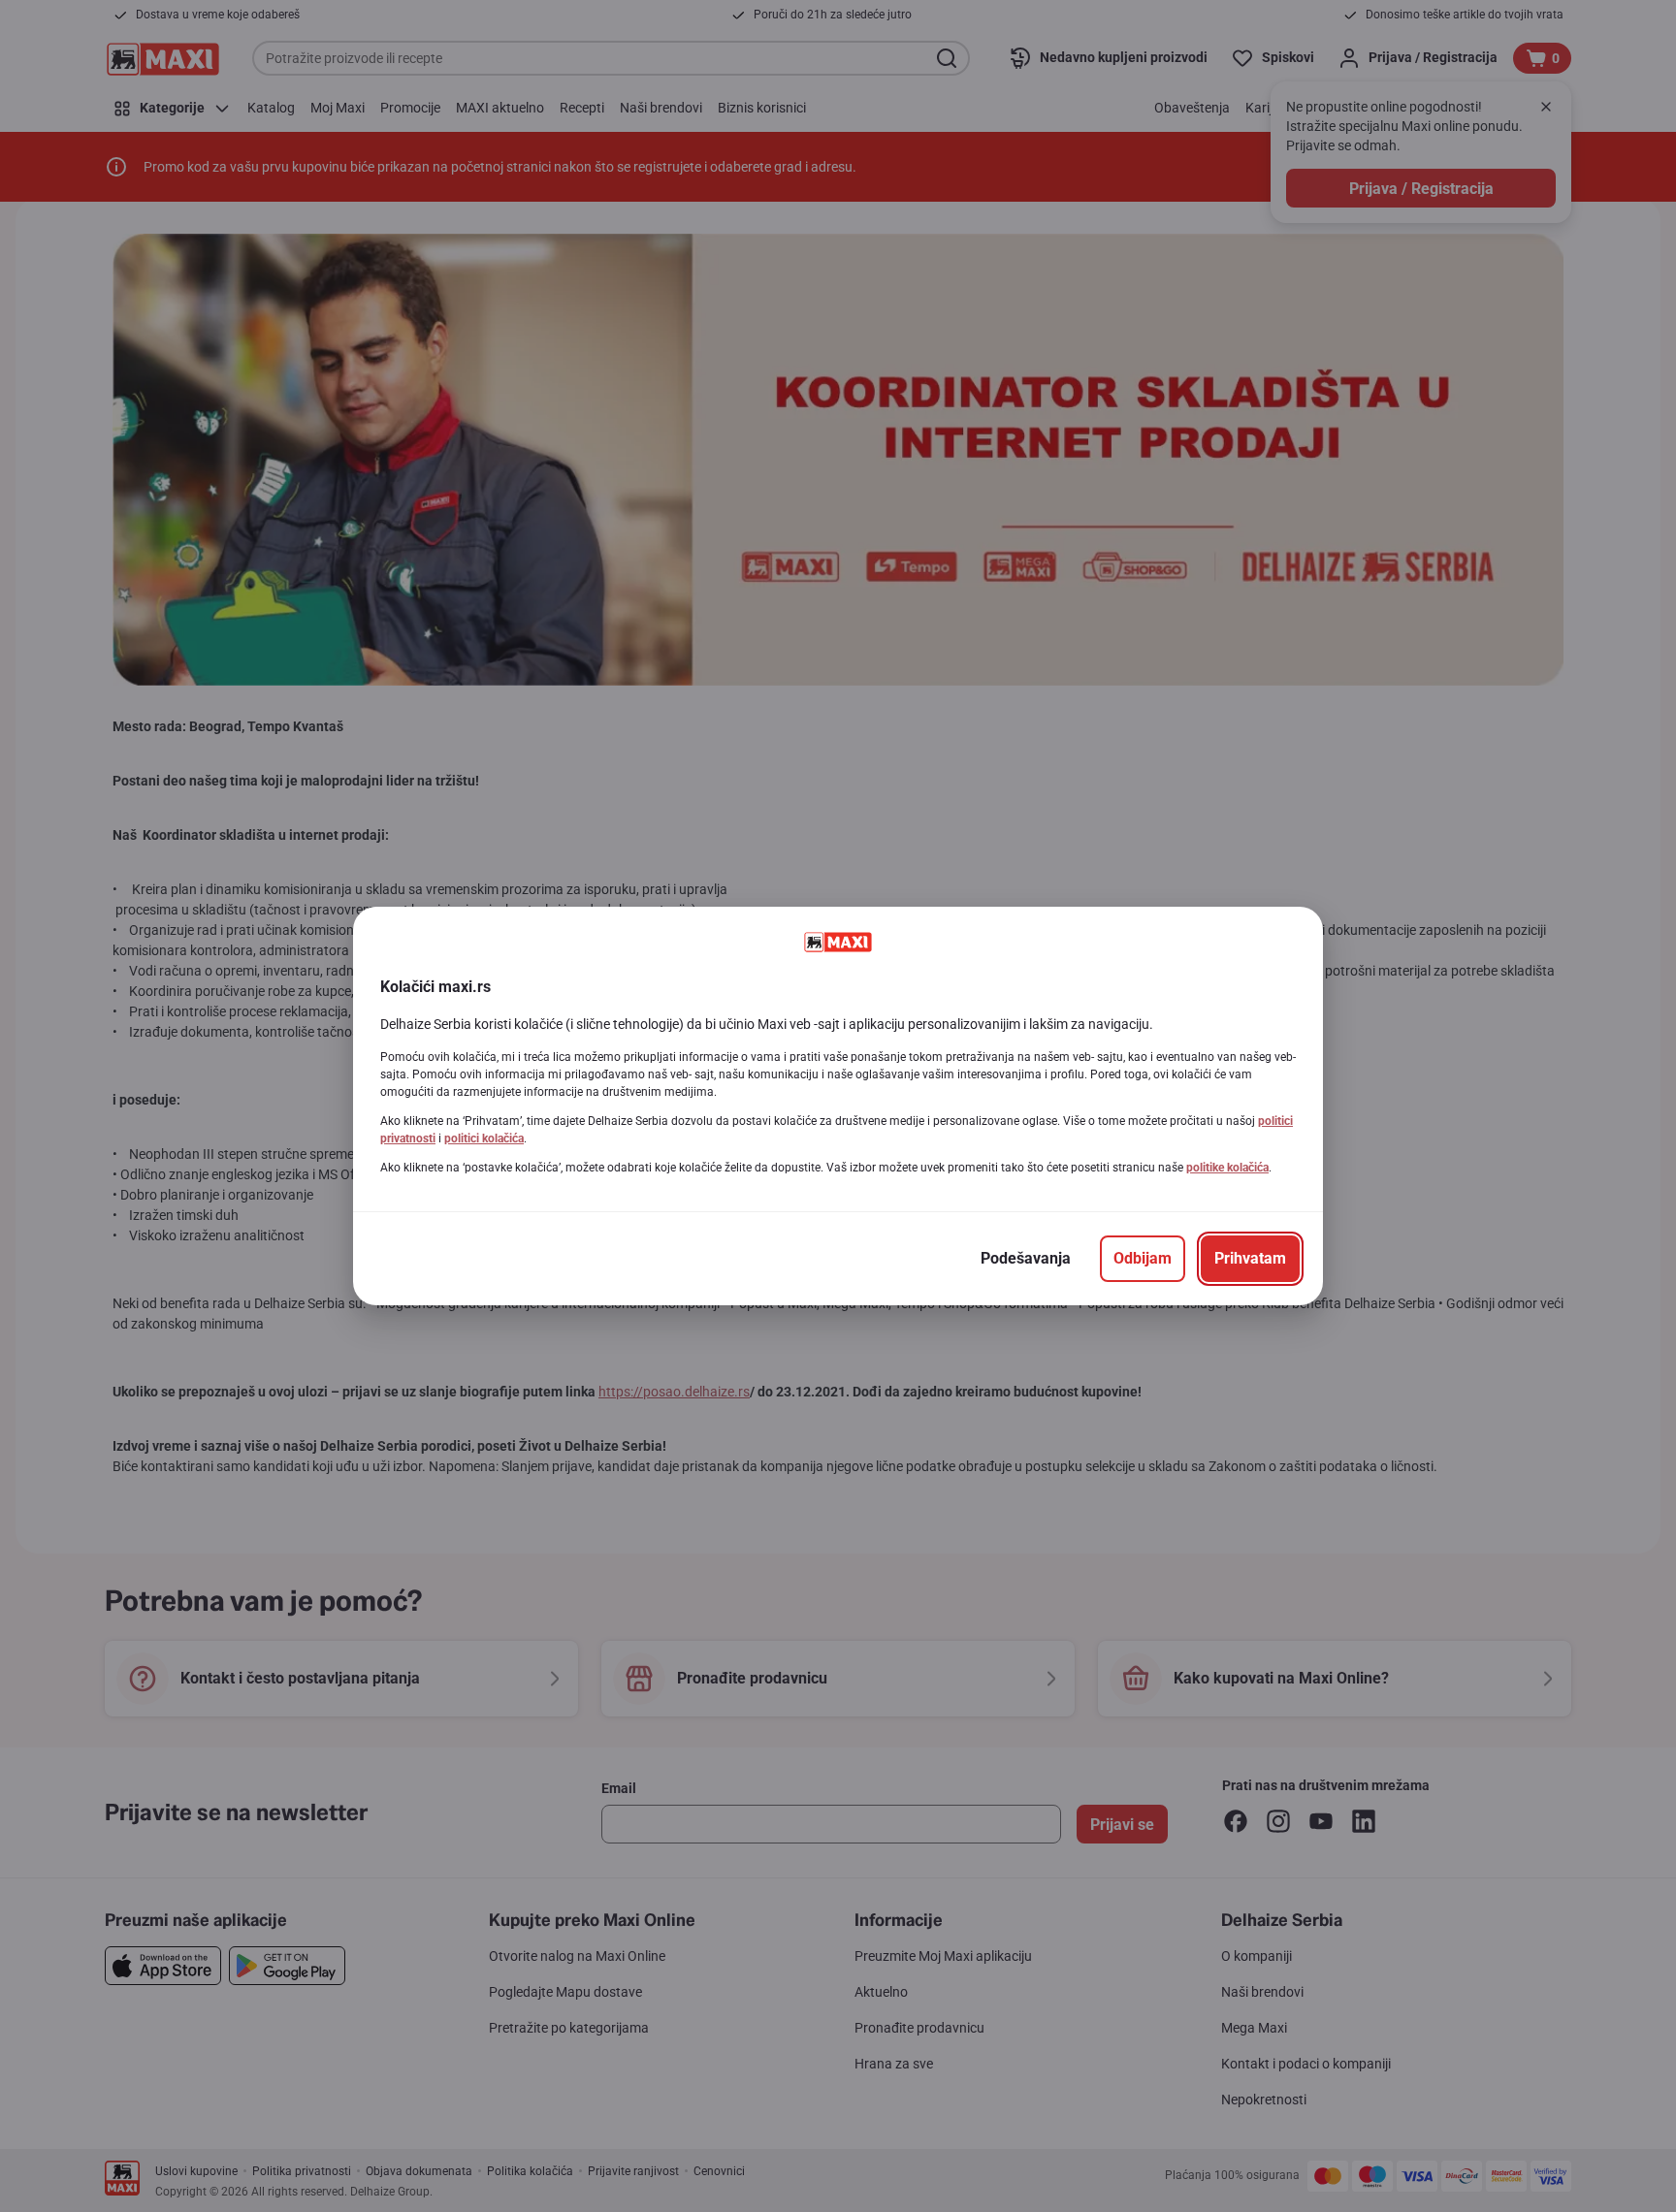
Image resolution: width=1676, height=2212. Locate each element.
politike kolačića (1227, 1168)
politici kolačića (484, 1138)
